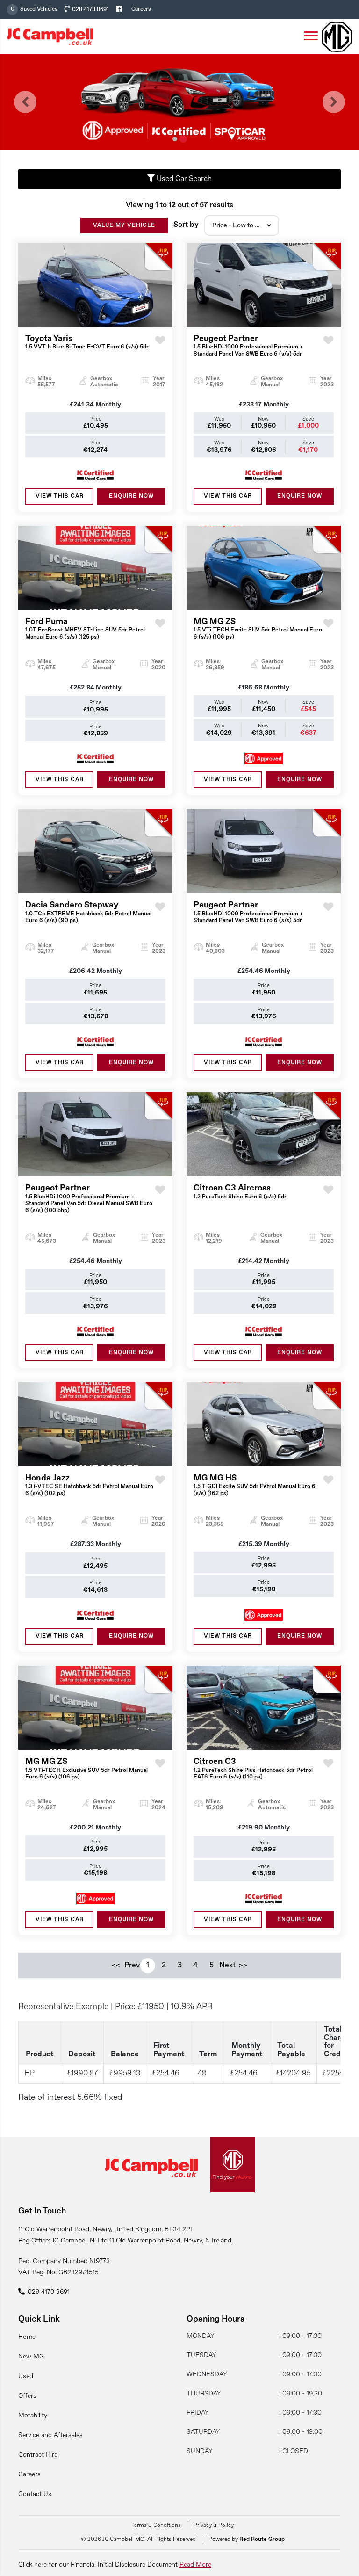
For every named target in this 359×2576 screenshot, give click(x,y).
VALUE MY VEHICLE (124, 225)
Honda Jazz (89, 1485)
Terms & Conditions (156, 2525)
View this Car (60, 496)
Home (27, 2337)
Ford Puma (85, 629)
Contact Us (35, 2494)
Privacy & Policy (214, 2525)
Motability (33, 2416)
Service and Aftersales (50, 2435)
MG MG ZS (258, 629)
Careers (141, 9)
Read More (195, 2565)
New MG (31, 2357)
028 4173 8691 (90, 10)
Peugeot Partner (248, 346)
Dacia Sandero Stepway (88, 912)
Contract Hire (38, 2455)
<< (116, 1966)
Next (227, 1966)
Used (26, 2376)
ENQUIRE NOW (131, 496)
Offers (27, 2396)
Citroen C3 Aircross (240, 1192)
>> (243, 1966)
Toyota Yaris (87, 342)
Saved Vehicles (39, 9)
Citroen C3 (253, 1769)
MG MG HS (255, 1485)
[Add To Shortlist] (160, 349)
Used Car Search (183, 179)
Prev (132, 1966)
